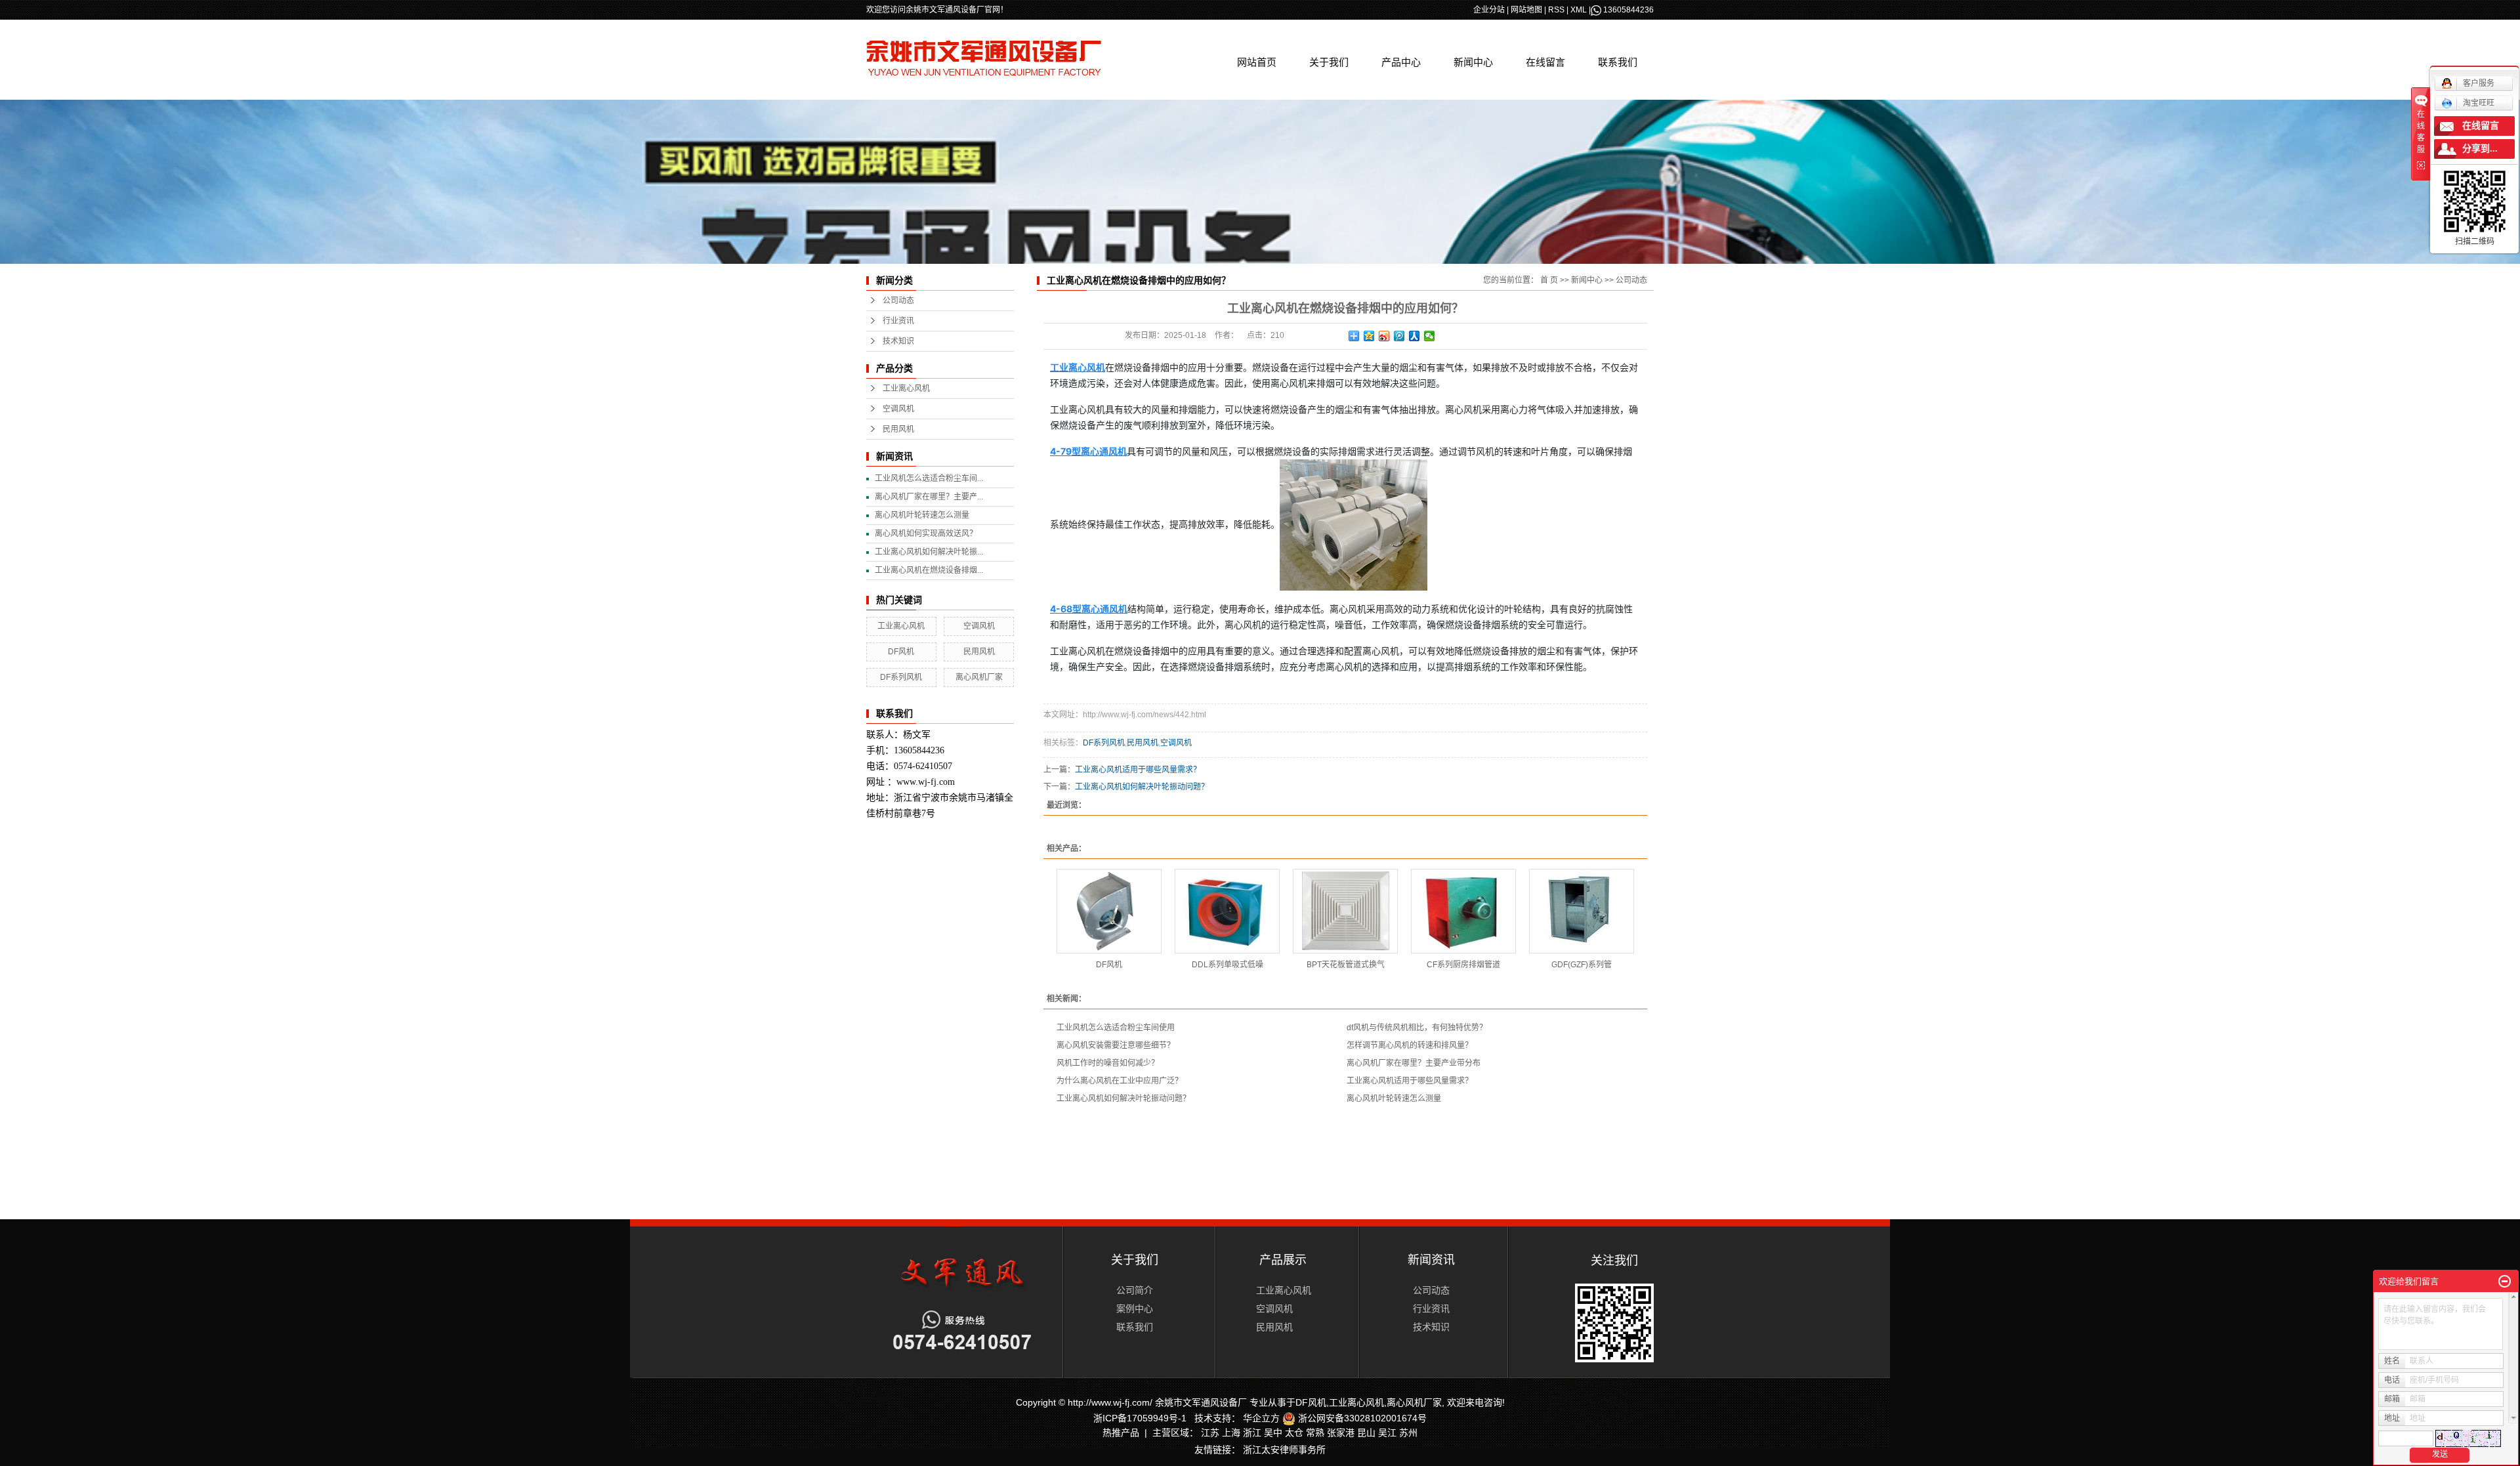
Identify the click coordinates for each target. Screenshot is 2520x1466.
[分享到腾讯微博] (1399, 336)
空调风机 (898, 409)
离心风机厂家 (979, 677)
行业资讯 (898, 321)
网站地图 (1526, 10)
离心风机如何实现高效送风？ (926, 534)
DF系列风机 (901, 677)
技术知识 (898, 341)
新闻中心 (1473, 62)
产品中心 (1401, 62)
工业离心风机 (906, 388)
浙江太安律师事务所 (1284, 1450)
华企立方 (1261, 1418)
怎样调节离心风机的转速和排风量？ (1410, 1045)
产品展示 (1283, 1260)
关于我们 (1329, 62)
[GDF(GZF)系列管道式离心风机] (1582, 911)
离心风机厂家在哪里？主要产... (929, 497)
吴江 (1387, 1433)
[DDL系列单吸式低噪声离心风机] (1227, 911)
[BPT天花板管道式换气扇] (1345, 911)
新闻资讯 (1431, 1260)
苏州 (1408, 1433)
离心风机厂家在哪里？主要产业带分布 (1414, 1063)
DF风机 (901, 652)
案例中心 (1135, 1309)
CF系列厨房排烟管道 (1463, 965)
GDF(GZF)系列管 (1582, 965)
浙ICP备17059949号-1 (1140, 1418)
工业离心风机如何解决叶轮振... (929, 552)
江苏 (1210, 1433)
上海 (1231, 1433)
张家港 (1341, 1433)
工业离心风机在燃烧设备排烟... (929, 570)
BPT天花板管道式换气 (1346, 965)
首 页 (1549, 280)
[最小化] (2505, 1282)
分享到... (2480, 149)
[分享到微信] (1430, 336)
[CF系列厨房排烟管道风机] (1463, 911)
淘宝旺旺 (2479, 103)
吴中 (1273, 1433)
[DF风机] (1109, 911)
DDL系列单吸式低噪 (1228, 965)
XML (1579, 10)
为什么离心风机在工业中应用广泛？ (1120, 1081)
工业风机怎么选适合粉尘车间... (929, 478)
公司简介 (1135, 1290)
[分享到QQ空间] (1369, 336)
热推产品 (1121, 1433)
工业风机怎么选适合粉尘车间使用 (1116, 1028)
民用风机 (898, 429)
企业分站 (1489, 10)
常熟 (1315, 1433)
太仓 (1294, 1433)
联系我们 (1618, 62)
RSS (1556, 10)
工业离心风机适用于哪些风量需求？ (1138, 770)
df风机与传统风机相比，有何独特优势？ (1417, 1028)
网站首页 (1257, 62)
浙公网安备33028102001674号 (1361, 1418)
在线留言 (1545, 62)
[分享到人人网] (1415, 336)
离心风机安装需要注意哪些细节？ (1116, 1045)
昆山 (1366, 1433)
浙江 (1252, 1433)
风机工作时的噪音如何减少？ (1108, 1063)
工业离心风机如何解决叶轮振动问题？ (1142, 787)
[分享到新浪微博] (1384, 336)
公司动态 (898, 301)
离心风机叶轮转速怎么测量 (922, 515)
